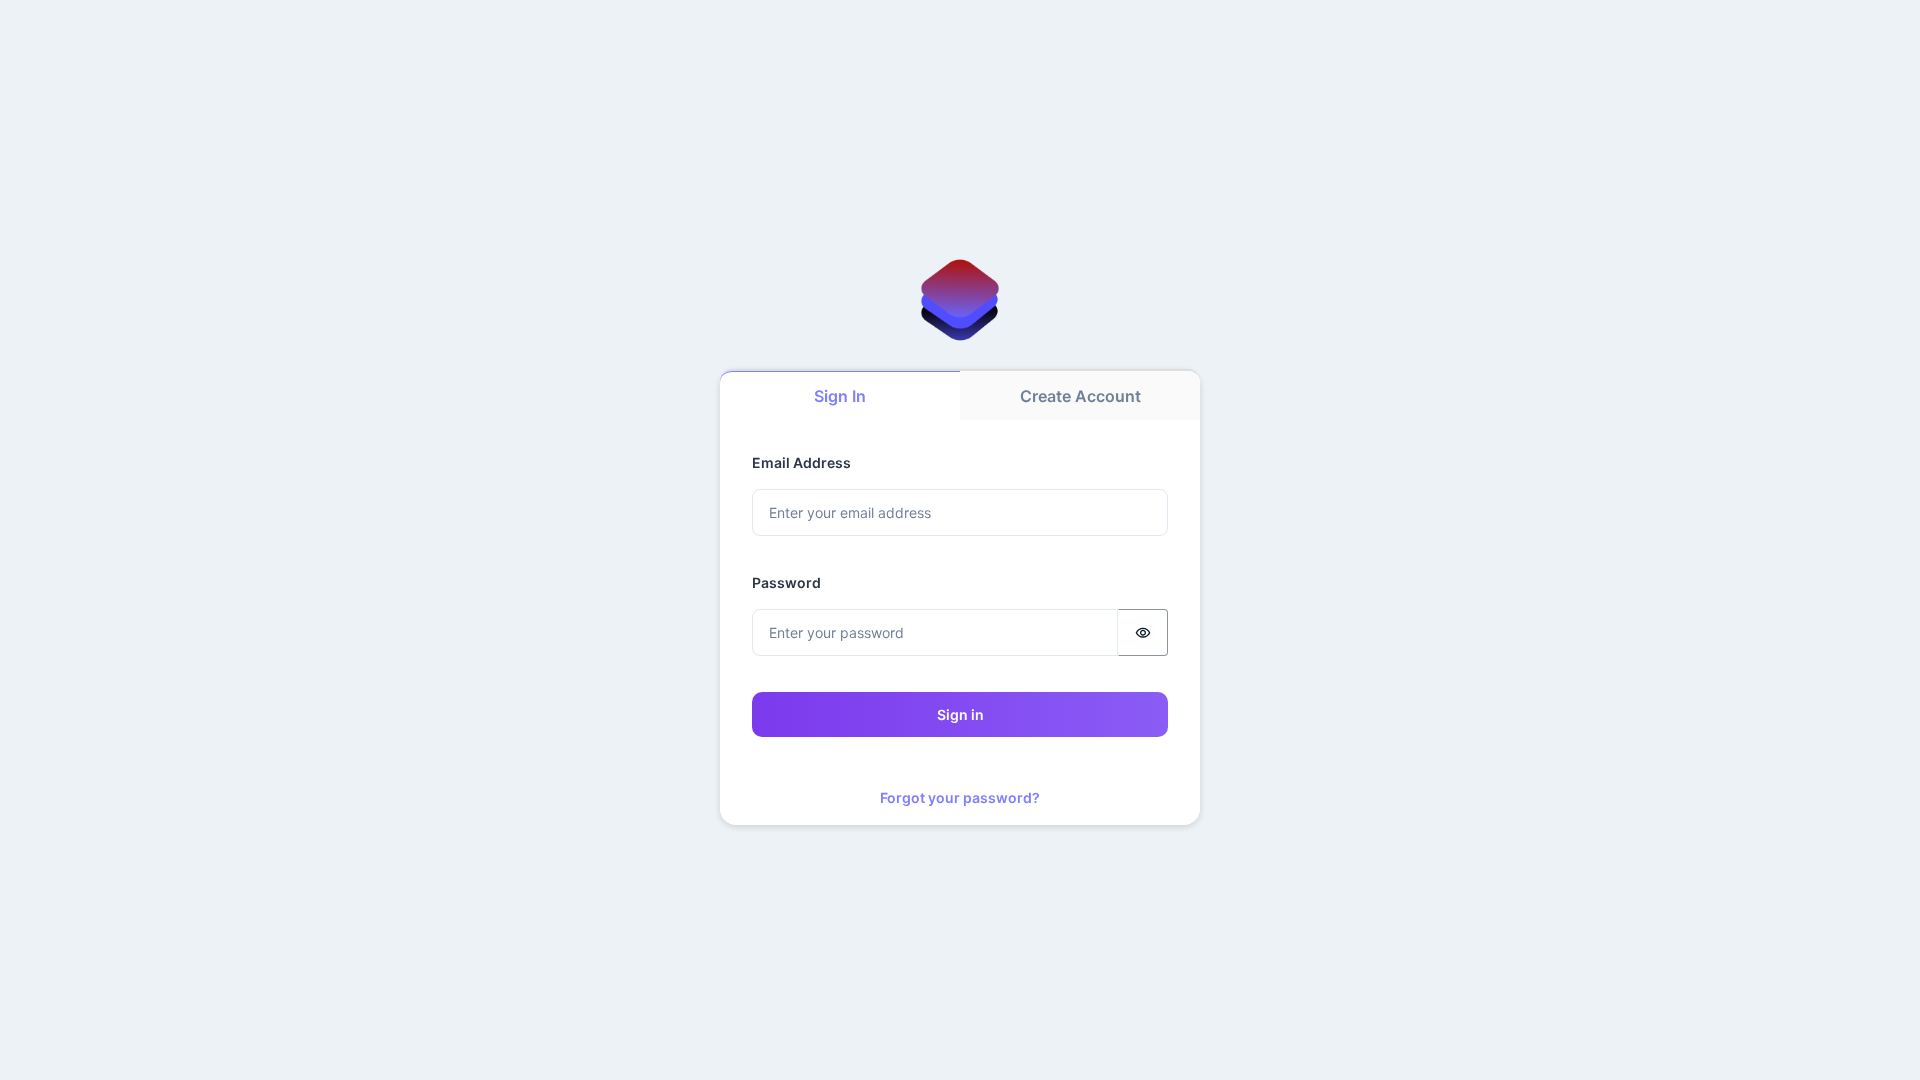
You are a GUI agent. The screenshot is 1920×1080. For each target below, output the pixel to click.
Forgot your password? (960, 797)
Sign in (960, 714)
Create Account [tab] (1080, 396)
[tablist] (960, 394)
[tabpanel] (960, 622)
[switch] (1143, 632)
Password (786, 582)
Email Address (801, 462)
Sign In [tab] (840, 396)
